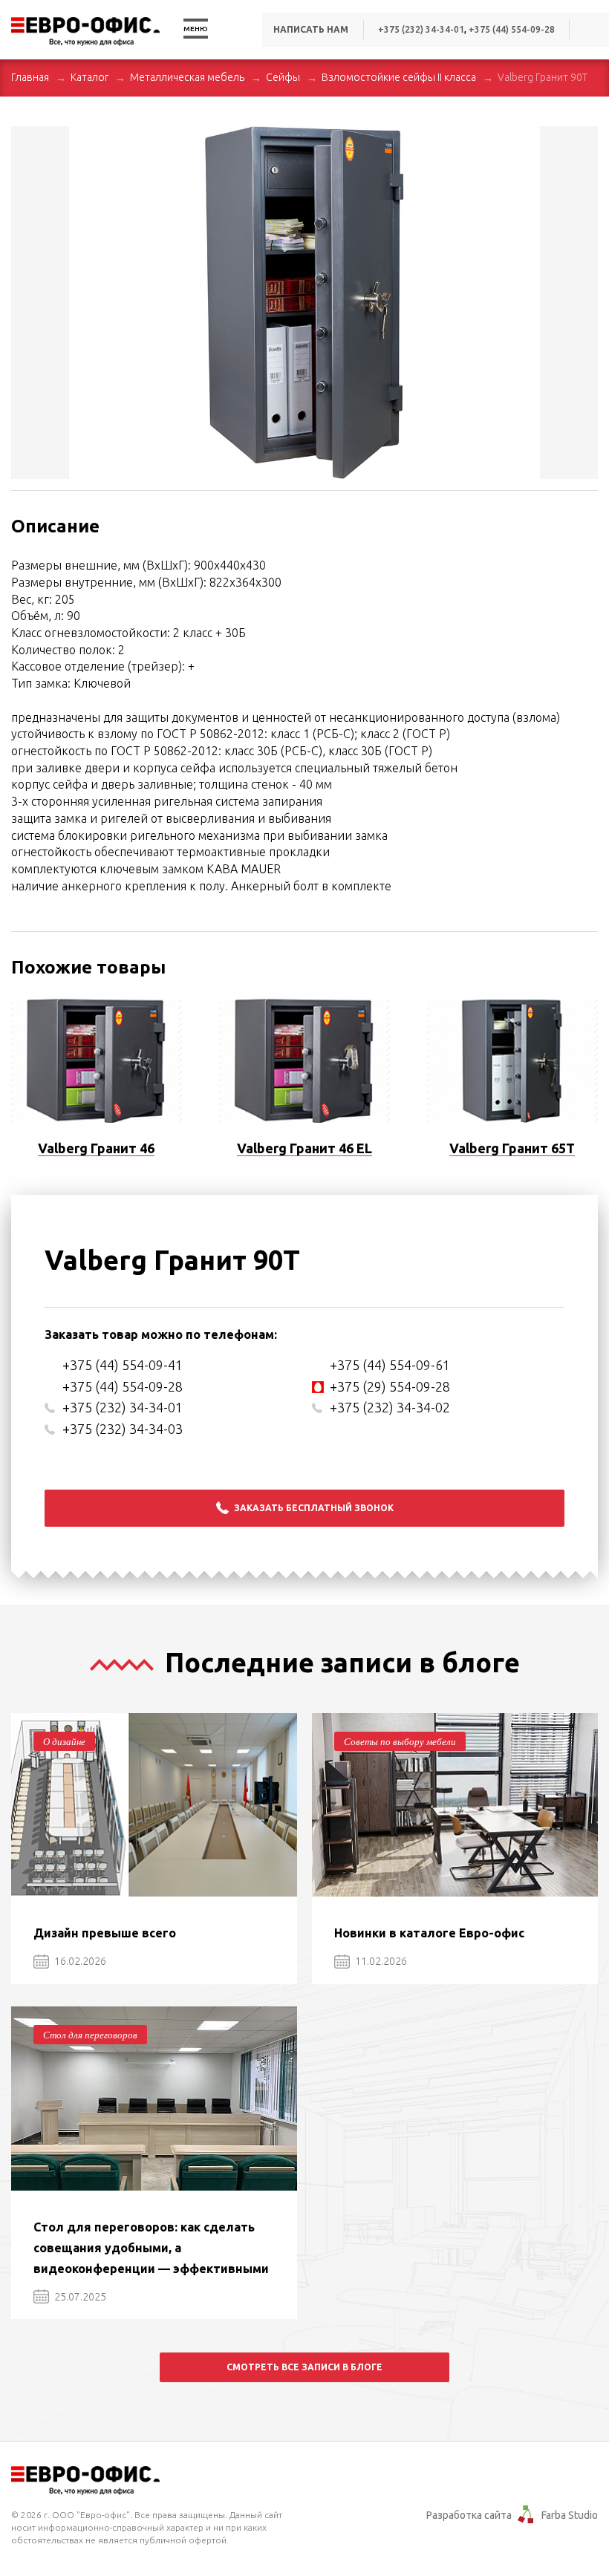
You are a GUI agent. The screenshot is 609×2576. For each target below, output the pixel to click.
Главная (30, 77)
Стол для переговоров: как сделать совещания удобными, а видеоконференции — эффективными (151, 2248)
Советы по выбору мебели (400, 1741)
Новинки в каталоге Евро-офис (429, 1933)
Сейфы (283, 77)
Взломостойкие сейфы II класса (399, 77)
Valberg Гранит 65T (512, 1148)
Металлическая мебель (187, 77)
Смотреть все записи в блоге (304, 2367)
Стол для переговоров (90, 2035)
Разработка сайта (469, 2515)
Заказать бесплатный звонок (314, 1508)
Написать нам (311, 29)
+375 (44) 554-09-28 (512, 29)
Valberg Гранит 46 (96, 1148)
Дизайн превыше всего (105, 1933)
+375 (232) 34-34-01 (421, 29)
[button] (584, 140)
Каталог (89, 77)
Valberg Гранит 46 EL (304, 1148)
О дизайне (64, 1741)
